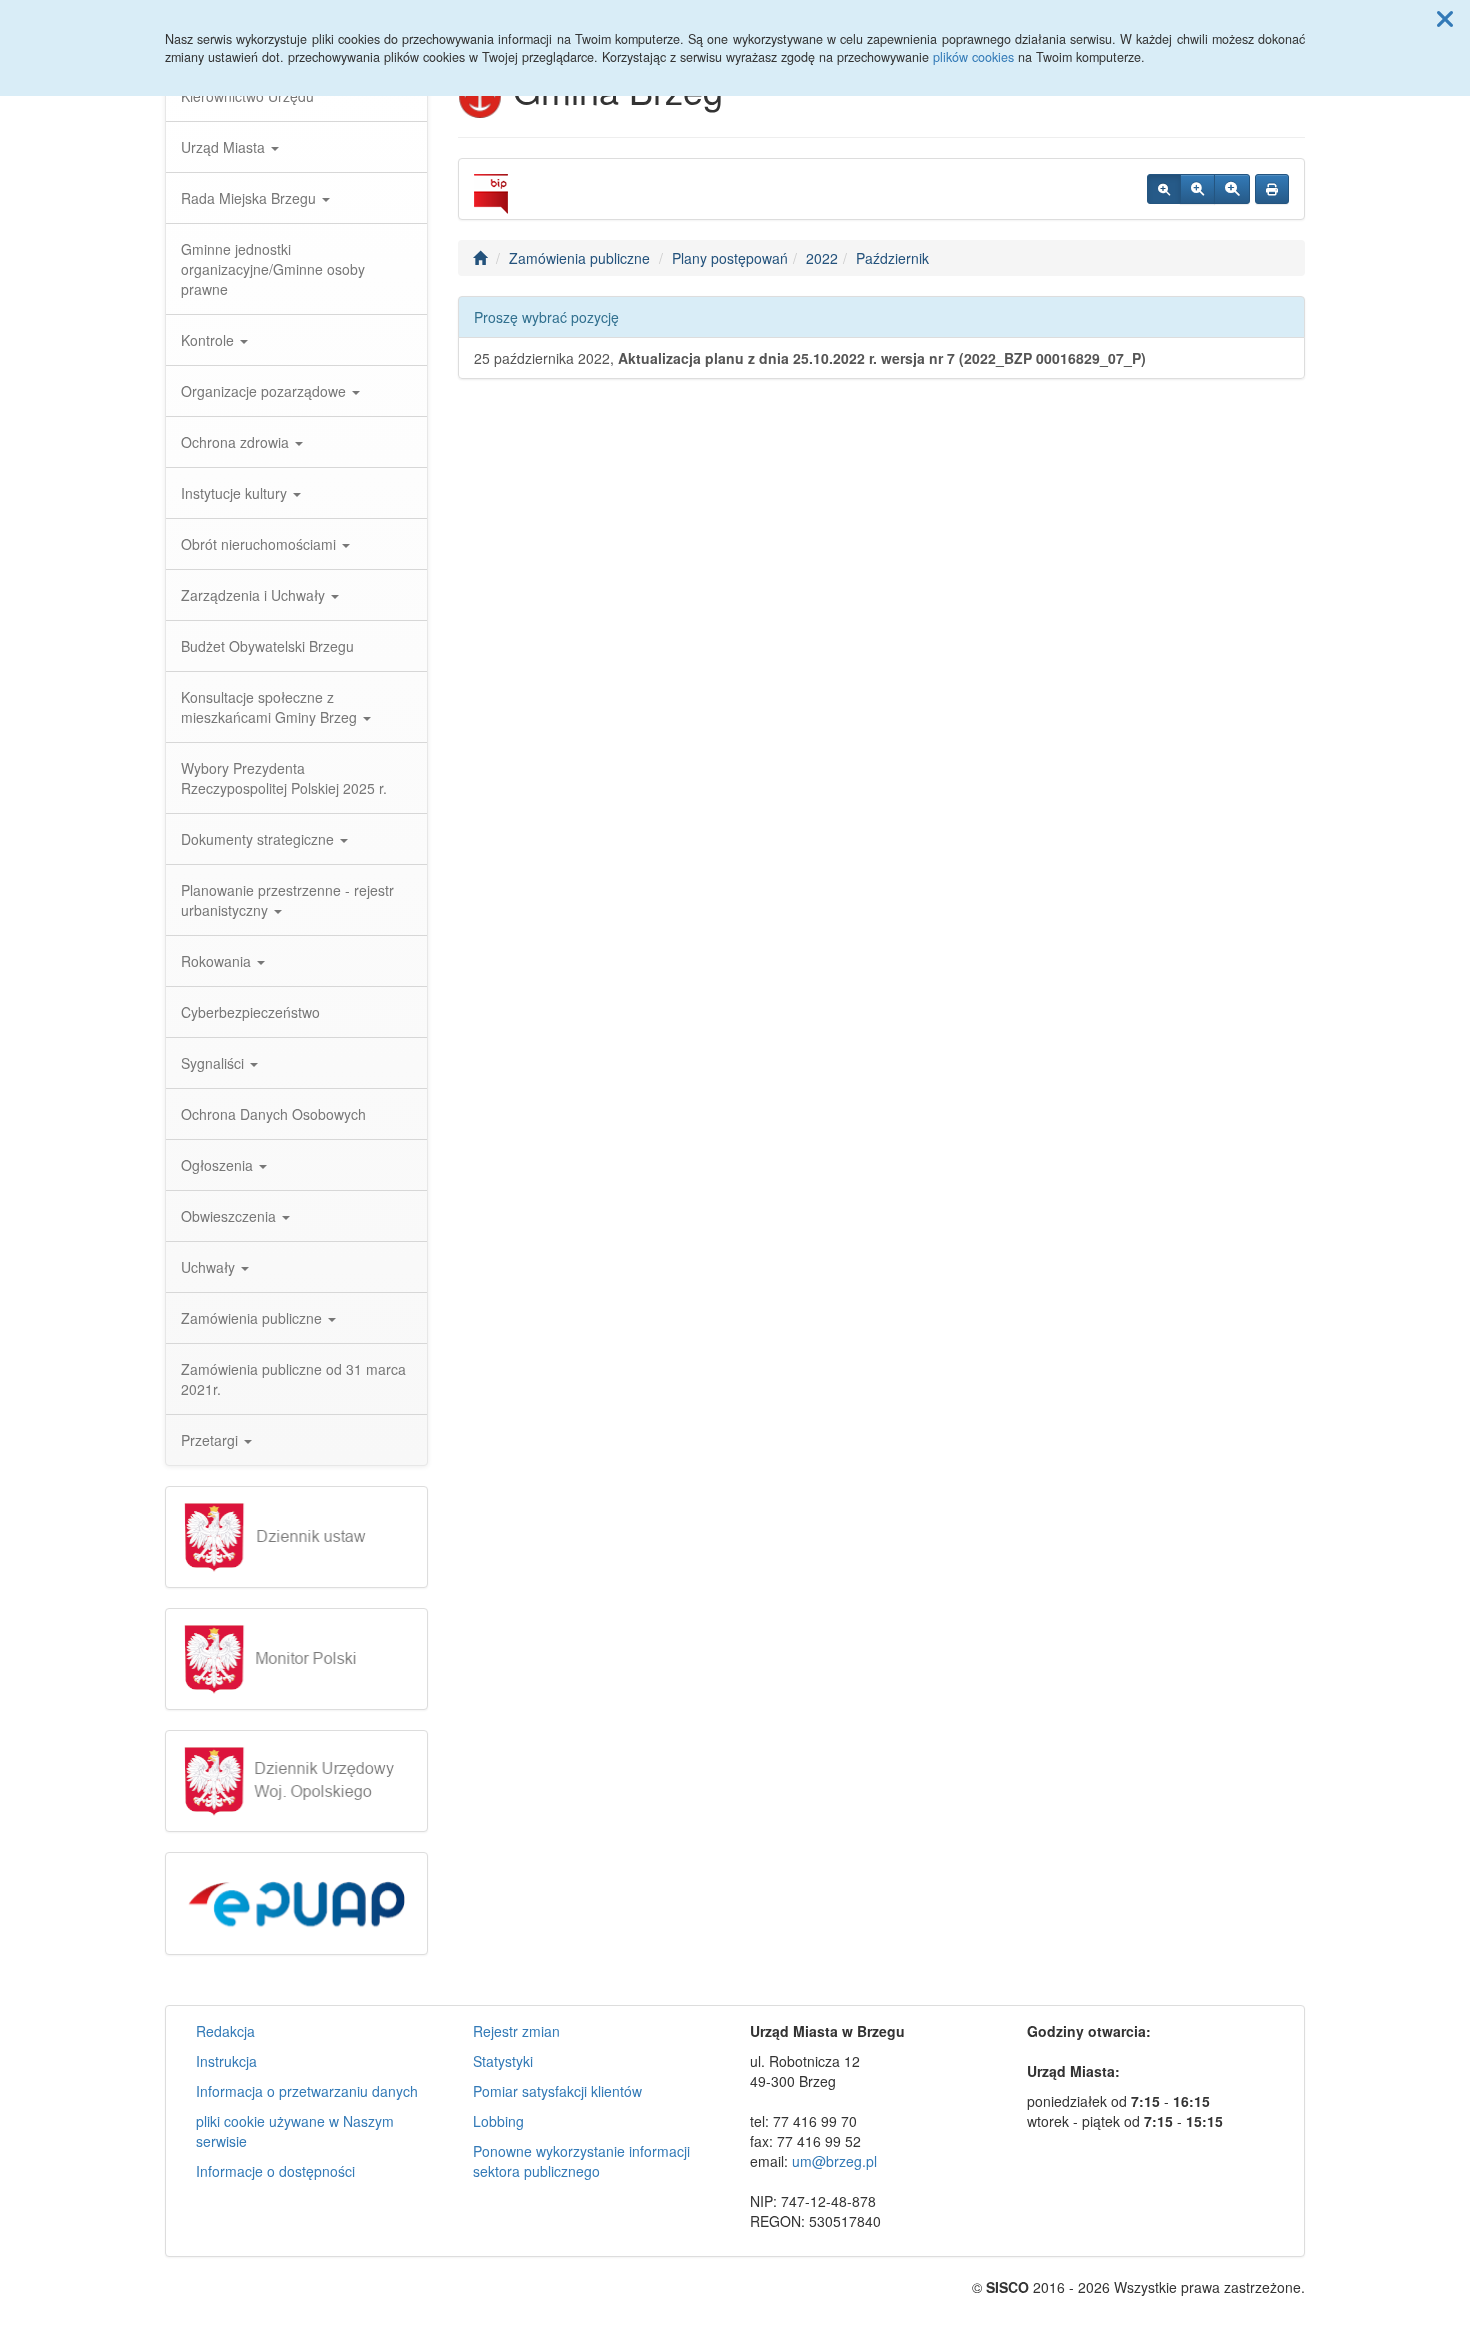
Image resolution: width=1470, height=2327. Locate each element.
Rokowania (218, 961)
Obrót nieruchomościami (260, 544)
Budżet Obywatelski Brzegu (267, 646)
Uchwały (210, 1267)
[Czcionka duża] (1232, 189)
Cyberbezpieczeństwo (250, 1012)
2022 (822, 258)
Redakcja (225, 2031)
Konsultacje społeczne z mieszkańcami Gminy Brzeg (271, 707)
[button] (1445, 18)
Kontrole (209, 340)
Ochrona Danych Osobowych (273, 1114)
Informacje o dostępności (275, 2171)
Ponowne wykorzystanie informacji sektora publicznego (581, 2161)
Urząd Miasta (225, 147)
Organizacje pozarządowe (265, 391)
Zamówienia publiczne (253, 1318)
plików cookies (973, 57)
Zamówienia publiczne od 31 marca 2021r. (293, 1379)
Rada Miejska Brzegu (250, 198)
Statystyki (503, 2061)
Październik (892, 258)
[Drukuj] (1272, 189)
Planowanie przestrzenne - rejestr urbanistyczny (287, 900)
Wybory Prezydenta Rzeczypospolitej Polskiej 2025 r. (284, 778)
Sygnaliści (214, 1063)
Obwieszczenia (230, 1216)
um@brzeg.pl (834, 2161)
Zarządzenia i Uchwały (255, 595)
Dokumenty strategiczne (259, 839)
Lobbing (498, 2121)
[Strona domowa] (480, 258)
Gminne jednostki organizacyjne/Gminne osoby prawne (273, 269)
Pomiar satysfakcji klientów (557, 2091)
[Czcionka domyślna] (1164, 189)
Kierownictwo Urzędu (247, 96)
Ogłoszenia (219, 1165)
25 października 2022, (810, 358)
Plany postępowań (730, 258)
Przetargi (211, 1440)
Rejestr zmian (516, 2031)
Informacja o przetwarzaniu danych (307, 2091)
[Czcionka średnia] (1197, 189)
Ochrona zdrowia (237, 442)
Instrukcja (226, 2061)
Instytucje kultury (236, 493)
